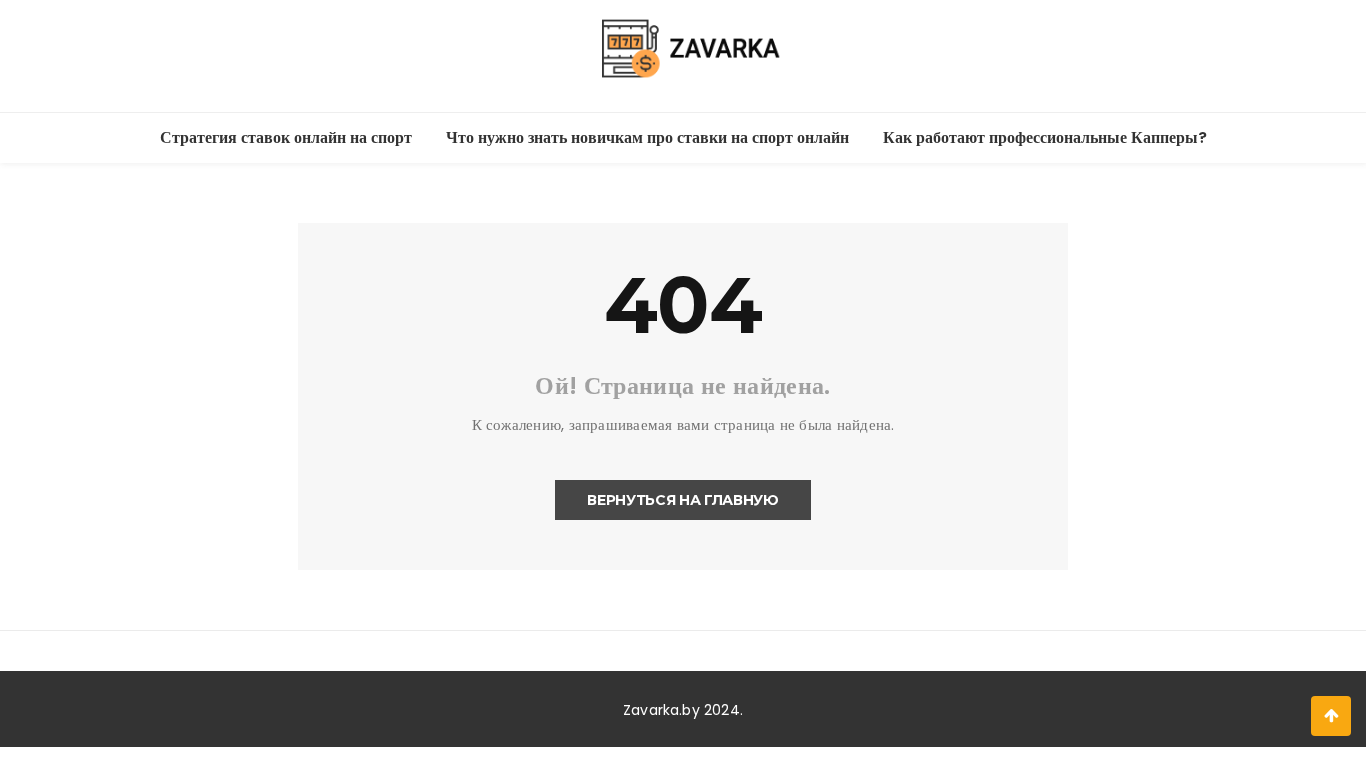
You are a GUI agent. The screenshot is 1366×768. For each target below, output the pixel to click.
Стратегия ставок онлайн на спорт (286, 137)
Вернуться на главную (682, 500)
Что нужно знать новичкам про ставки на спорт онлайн (647, 137)
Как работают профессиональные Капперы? (1045, 137)
